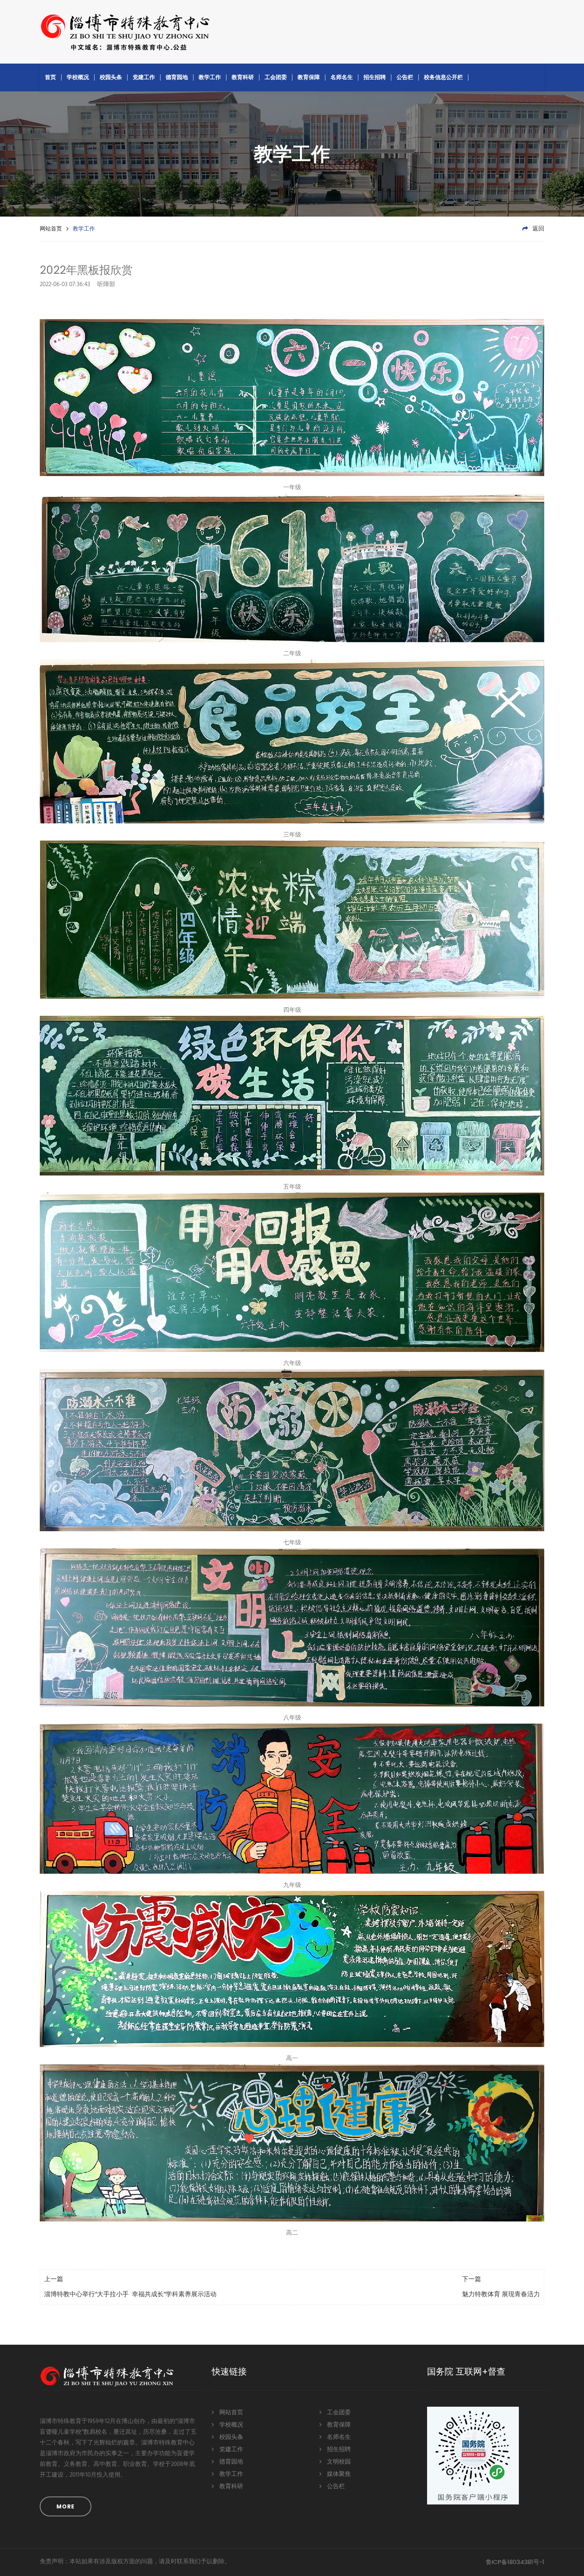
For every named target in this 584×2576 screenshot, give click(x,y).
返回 (538, 229)
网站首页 (51, 229)
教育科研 (243, 77)
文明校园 (338, 2462)
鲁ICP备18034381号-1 (515, 2562)
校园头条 (111, 77)
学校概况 (78, 77)
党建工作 (144, 77)
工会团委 (276, 77)
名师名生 (342, 77)
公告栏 (405, 77)
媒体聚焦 (338, 2474)
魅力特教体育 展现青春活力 (501, 2295)
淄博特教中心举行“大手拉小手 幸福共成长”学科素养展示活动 (130, 2295)
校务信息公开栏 (443, 77)
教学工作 (210, 77)
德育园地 (177, 77)
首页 (50, 77)
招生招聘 (375, 77)
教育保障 (309, 77)
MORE (66, 2506)
